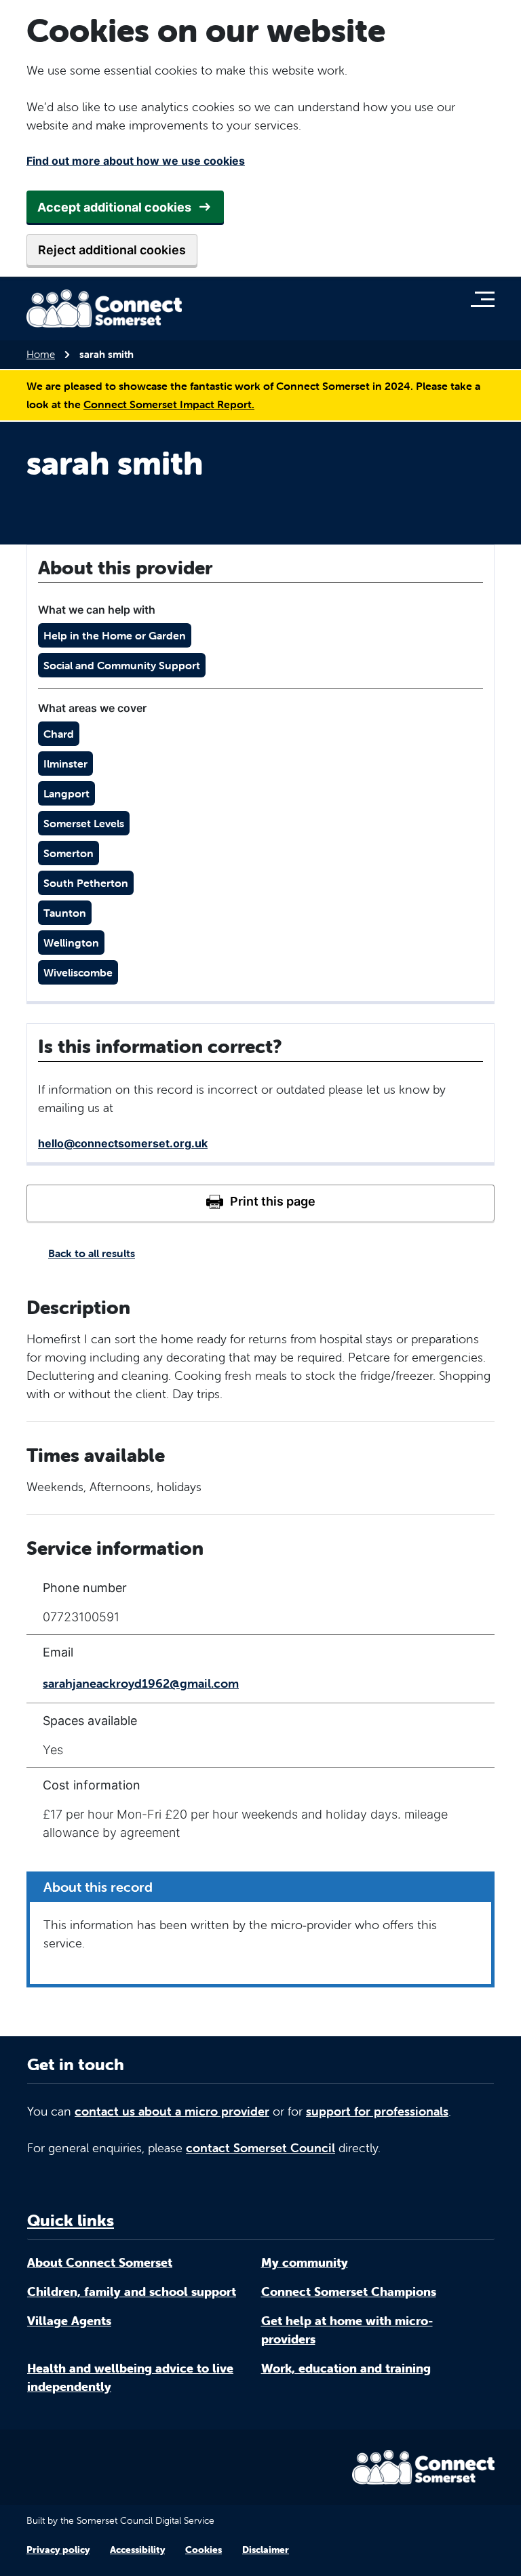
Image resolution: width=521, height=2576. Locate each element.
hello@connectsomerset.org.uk (123, 1143)
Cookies (204, 2550)
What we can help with (97, 610)
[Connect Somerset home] (104, 309)
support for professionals (377, 2111)
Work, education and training (346, 2368)
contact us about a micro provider (172, 2111)
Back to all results (92, 1253)
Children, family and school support (132, 2292)
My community (305, 2262)
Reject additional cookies (112, 250)
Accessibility (137, 2550)
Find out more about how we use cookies (136, 161)
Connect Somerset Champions (349, 2292)
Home (41, 354)
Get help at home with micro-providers (347, 2330)
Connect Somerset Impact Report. (169, 404)
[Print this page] (260, 1203)
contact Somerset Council (260, 2148)
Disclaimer (266, 2550)
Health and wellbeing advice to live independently (130, 2377)
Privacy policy (58, 2550)
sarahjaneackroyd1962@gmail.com (141, 1683)
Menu (486, 299)
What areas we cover (92, 708)
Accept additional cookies (114, 207)
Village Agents (69, 2321)
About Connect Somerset (100, 2262)
